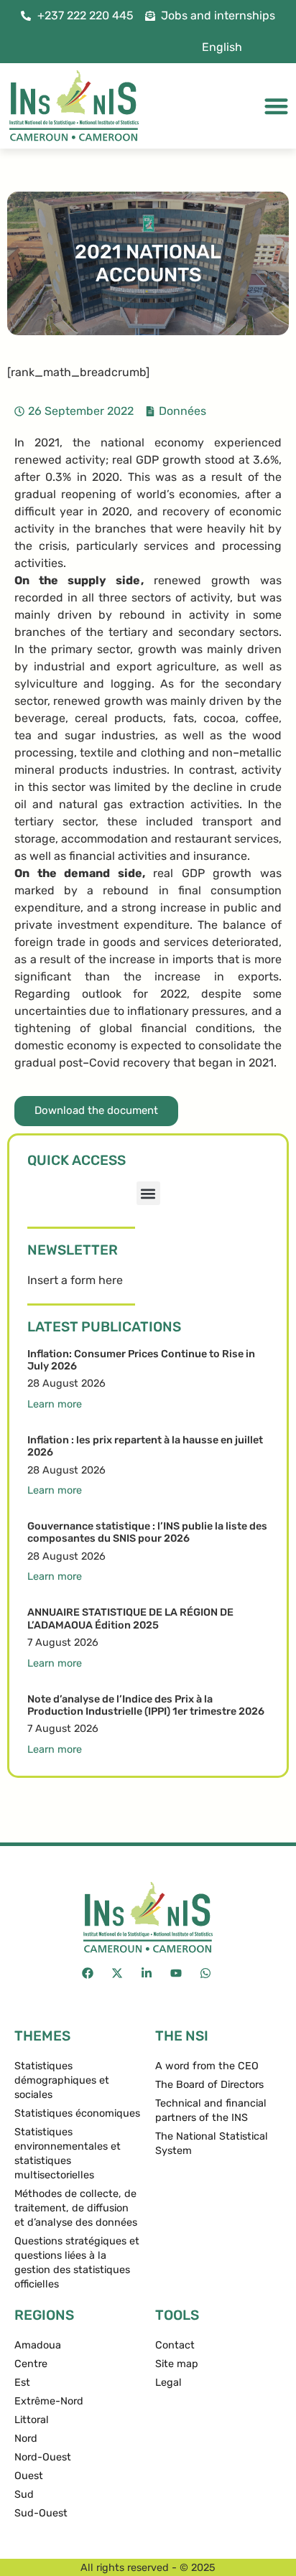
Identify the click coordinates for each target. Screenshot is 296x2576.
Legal (168, 2383)
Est (22, 2383)
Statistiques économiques (77, 2113)
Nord (26, 2439)
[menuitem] (222, 47)
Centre (31, 2364)
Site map (177, 2364)
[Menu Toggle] (276, 106)
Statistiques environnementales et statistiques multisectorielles (68, 2154)
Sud (24, 2495)
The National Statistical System (212, 2144)
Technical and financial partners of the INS (211, 2111)
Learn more (55, 1404)
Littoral (32, 2420)
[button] (148, 1193)
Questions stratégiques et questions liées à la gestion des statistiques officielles (77, 2263)
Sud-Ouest (41, 2513)
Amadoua (38, 2345)
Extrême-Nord (49, 2401)
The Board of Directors (209, 2085)
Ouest (29, 2476)
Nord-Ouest (43, 2457)
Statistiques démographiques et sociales (62, 2080)
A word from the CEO (207, 2066)
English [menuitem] (222, 47)
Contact (175, 2345)
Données (182, 411)
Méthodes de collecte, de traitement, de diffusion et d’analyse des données (76, 2208)
